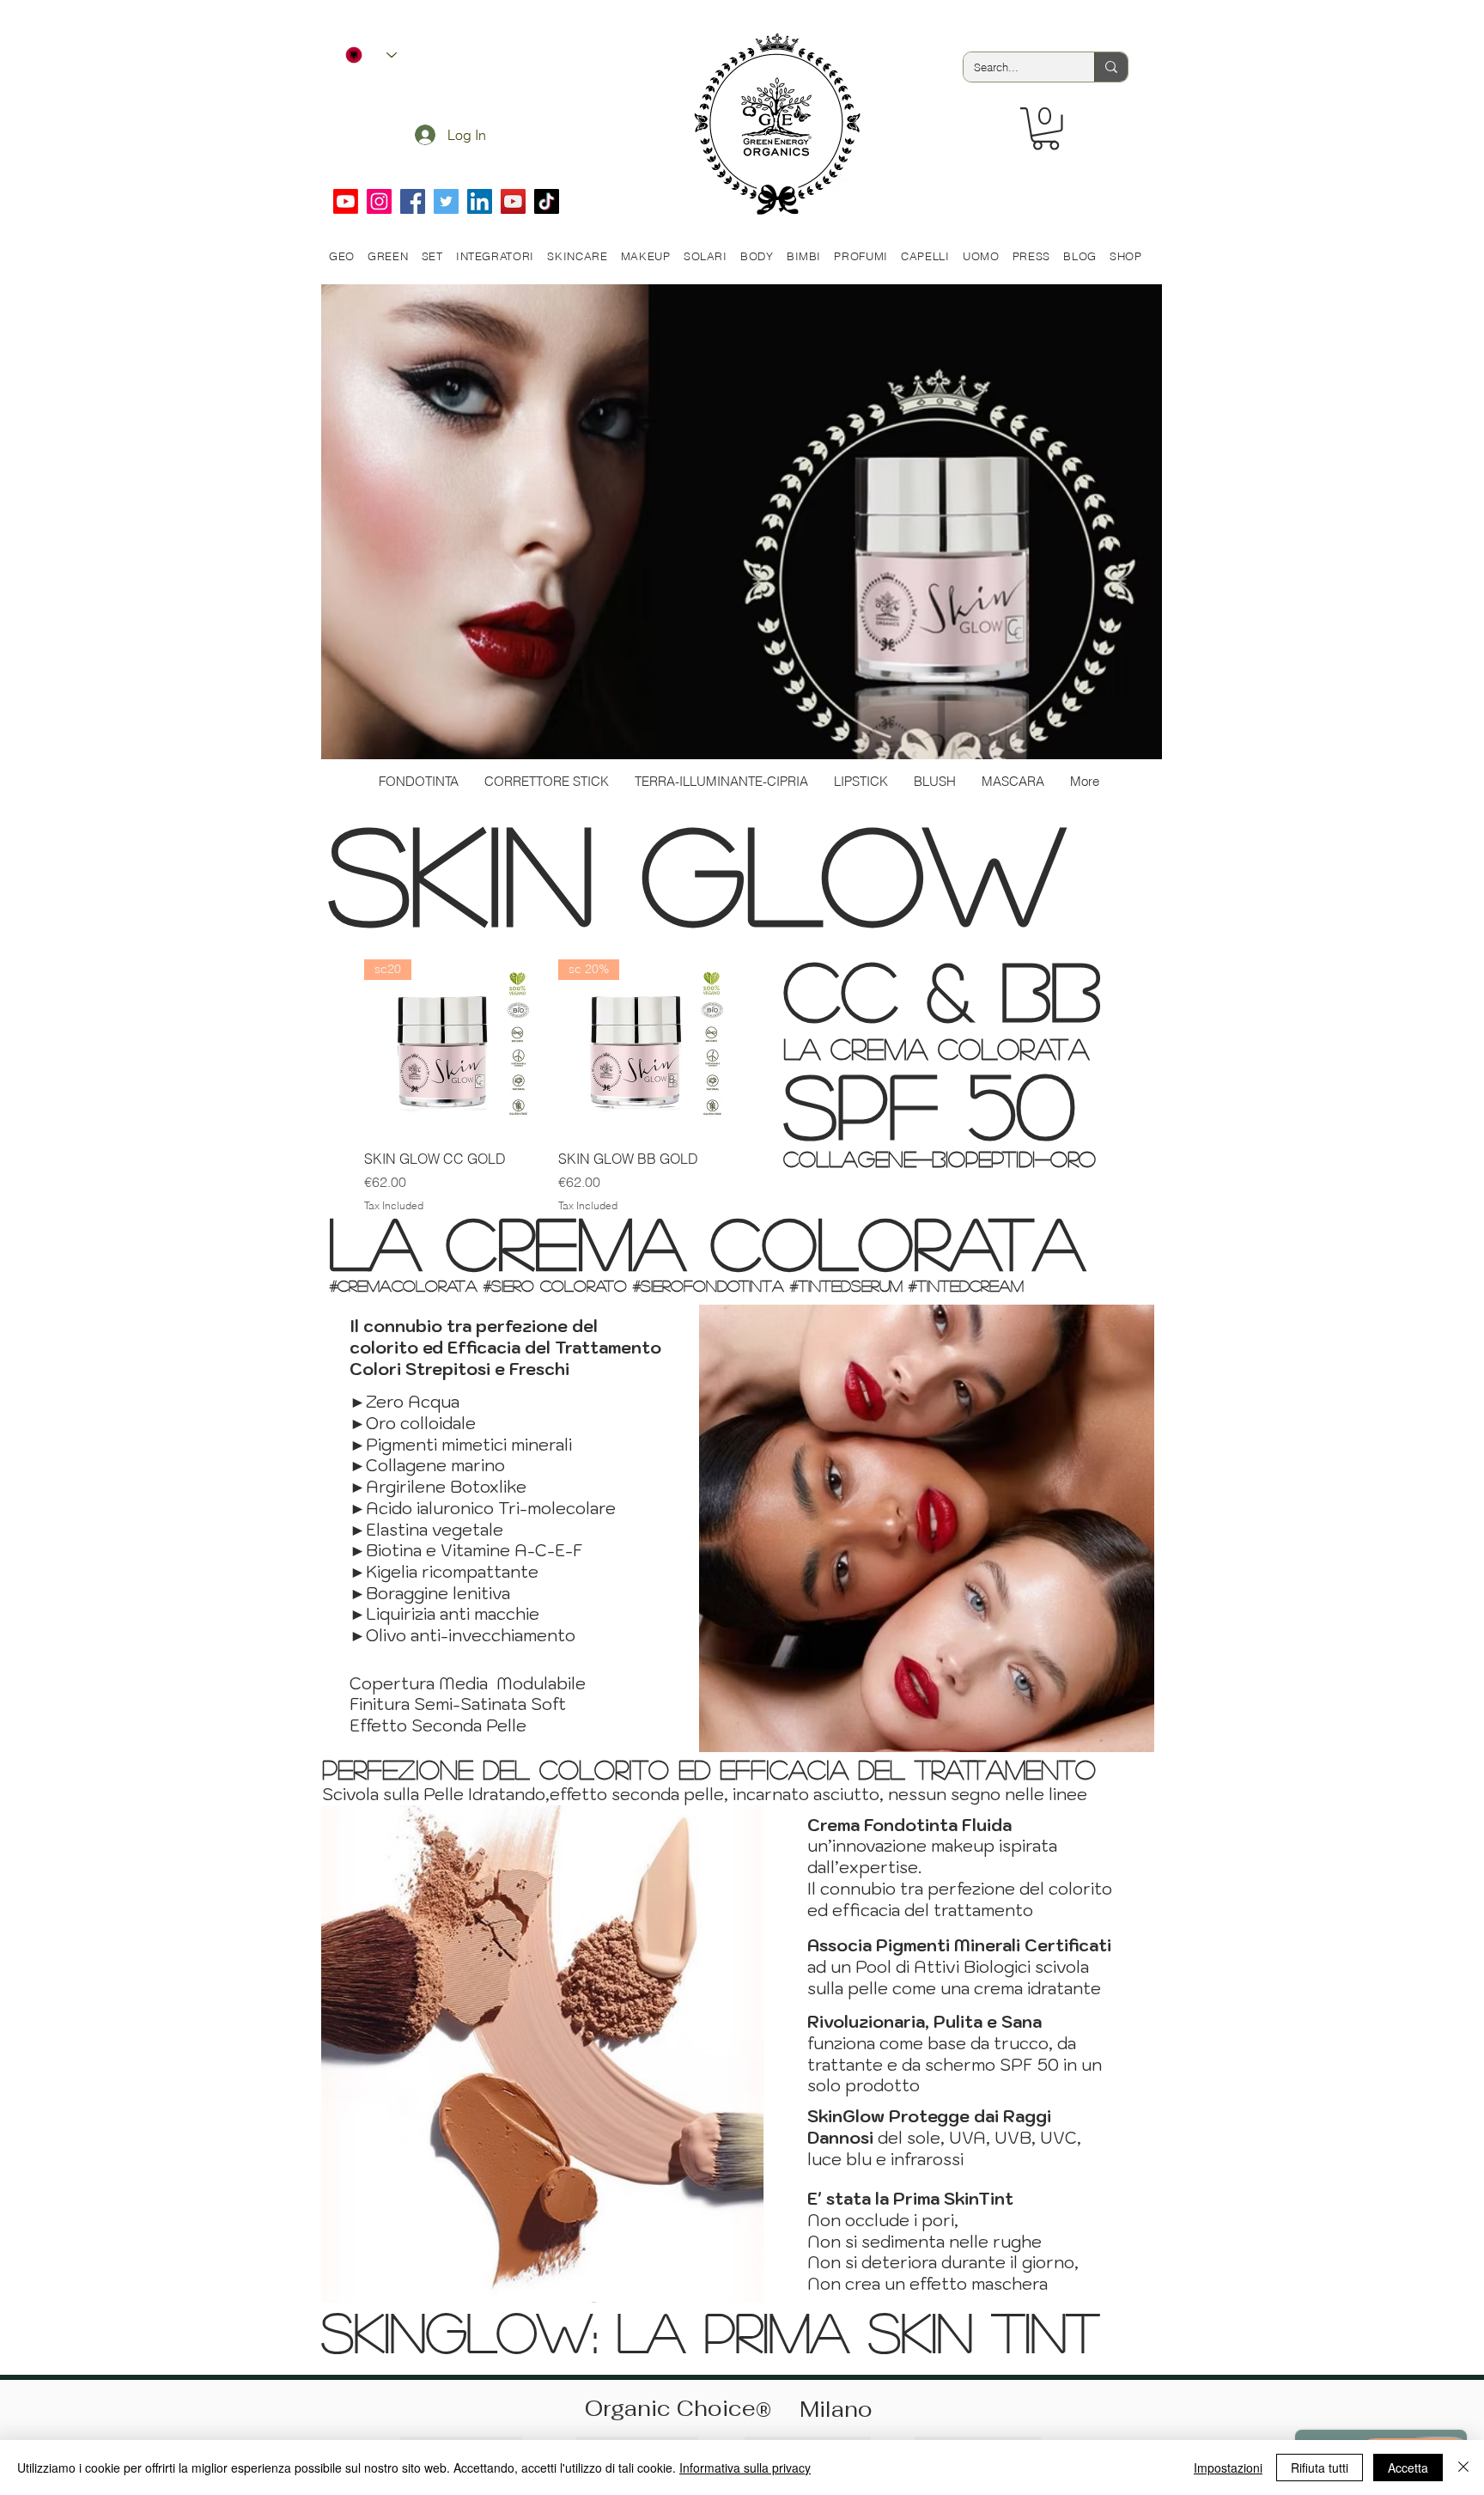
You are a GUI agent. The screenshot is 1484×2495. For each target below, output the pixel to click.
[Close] (1463, 2468)
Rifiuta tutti (1320, 2468)
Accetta (1408, 2468)
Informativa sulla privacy (745, 2468)
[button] (1046, 129)
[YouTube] (513, 201)
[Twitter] (446, 201)
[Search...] (1111, 67)
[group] (549, 1086)
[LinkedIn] (480, 201)
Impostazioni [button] (1228, 2468)
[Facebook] (413, 201)
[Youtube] (346, 201)
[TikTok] (547, 201)
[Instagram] (379, 201)
